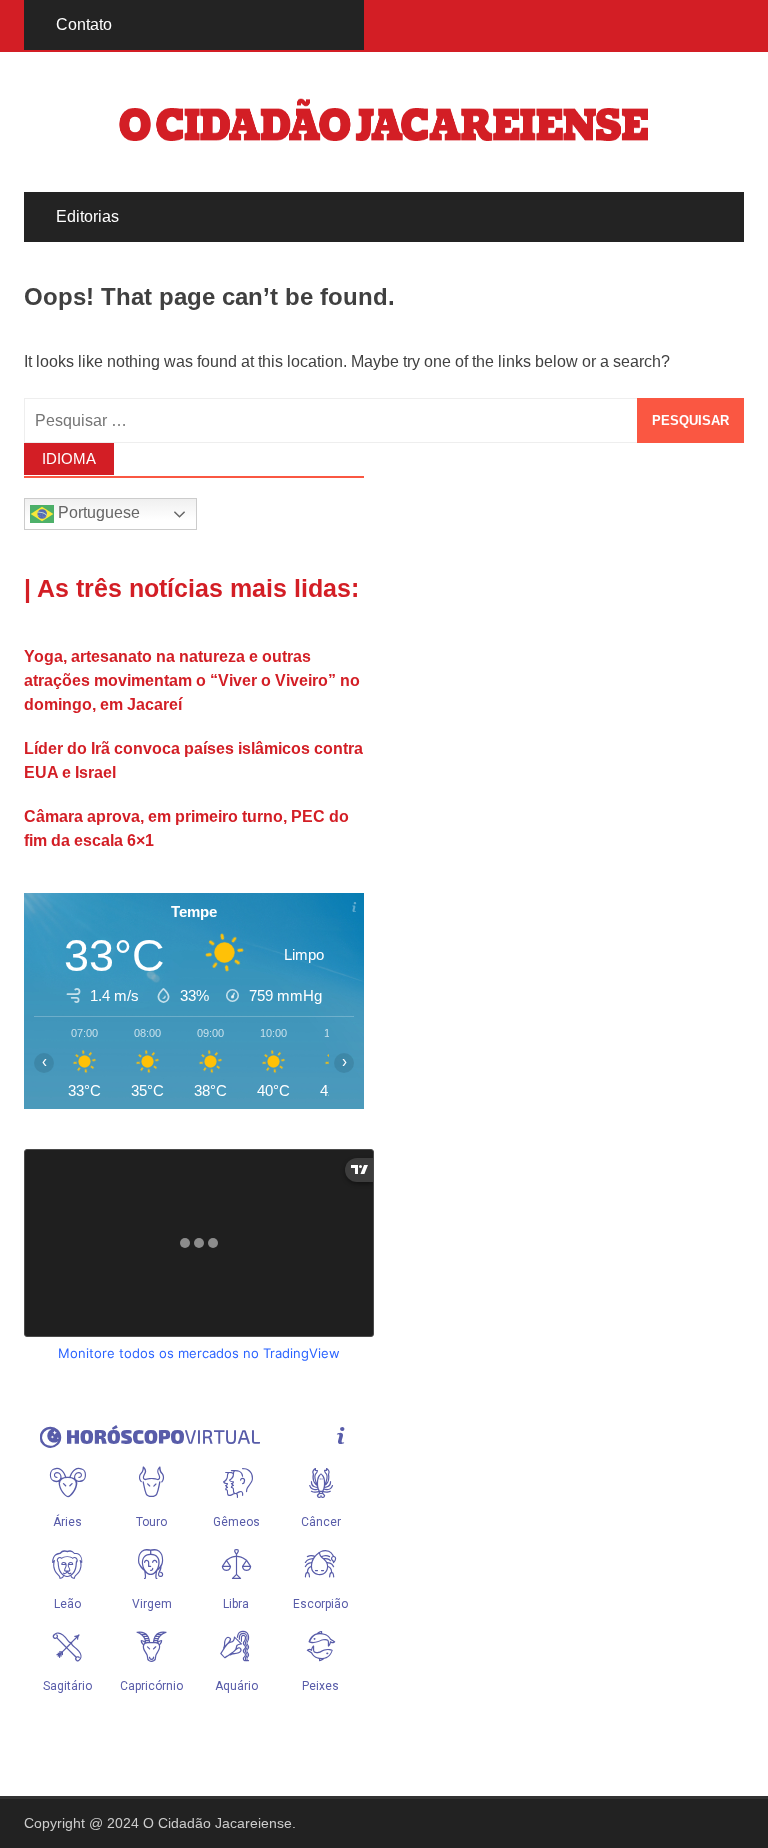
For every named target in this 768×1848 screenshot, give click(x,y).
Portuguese (97, 513)
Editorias (87, 216)
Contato (84, 24)
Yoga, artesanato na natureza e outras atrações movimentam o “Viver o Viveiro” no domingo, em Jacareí (192, 680)
